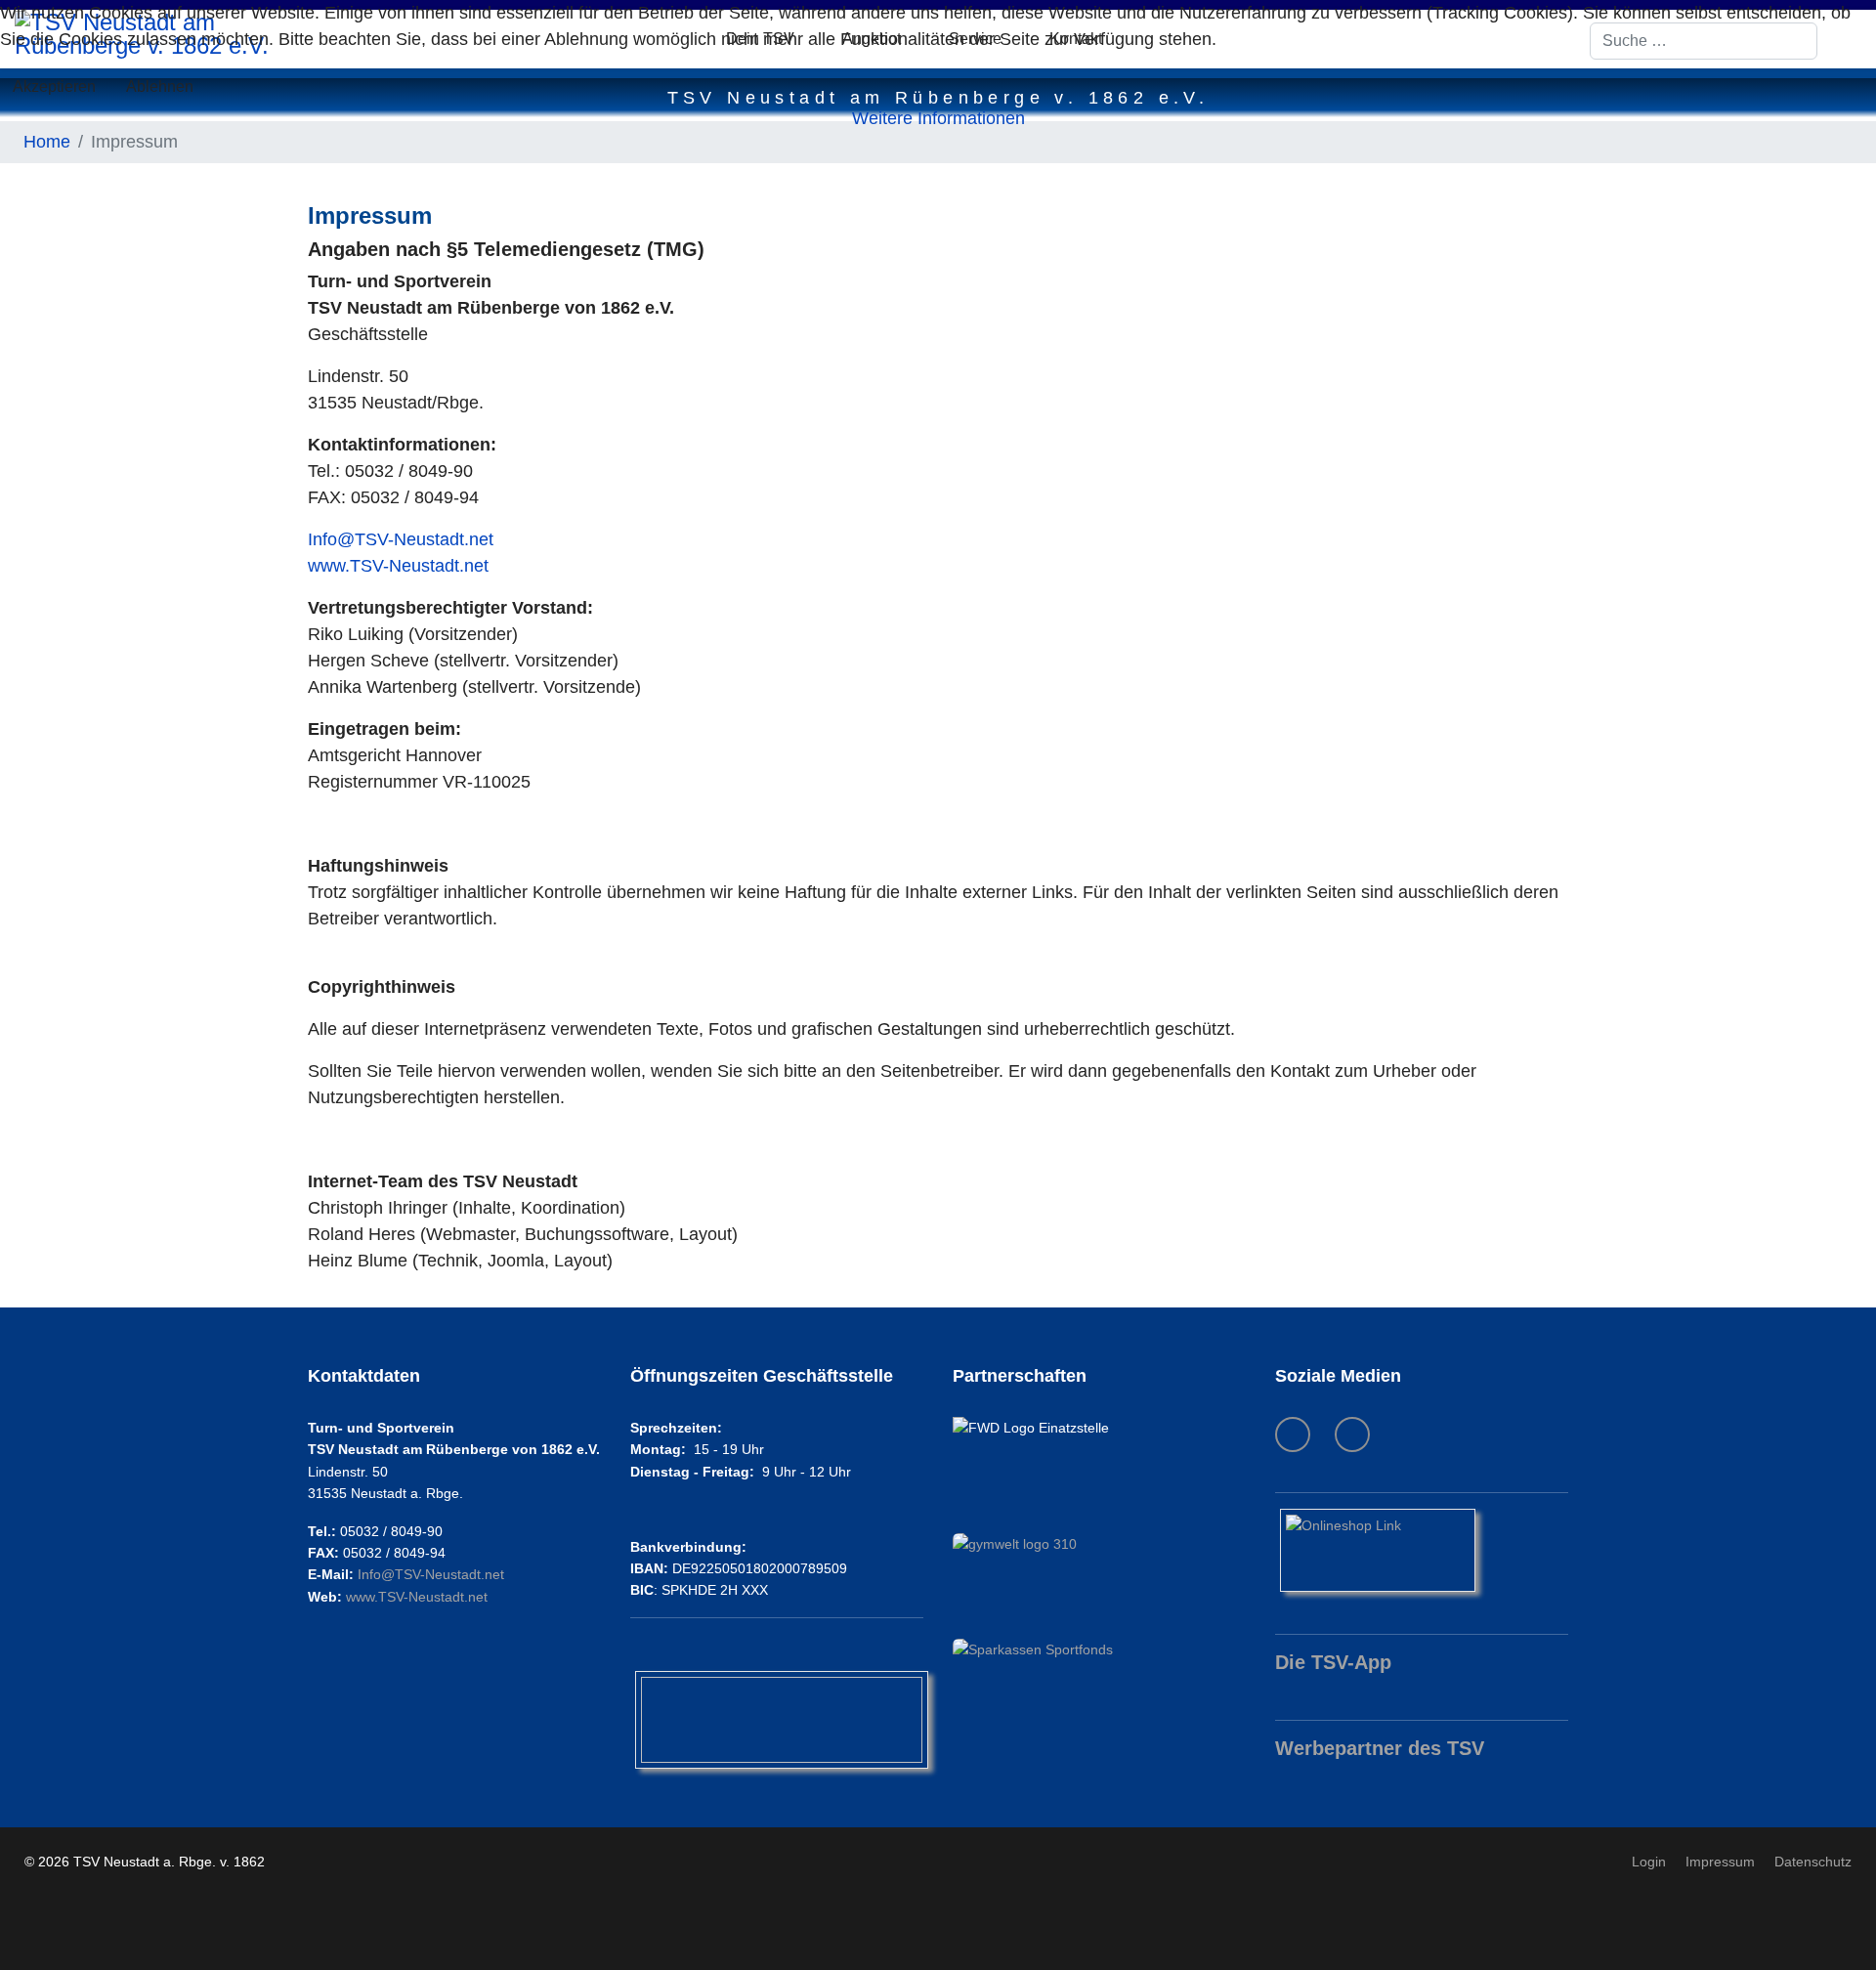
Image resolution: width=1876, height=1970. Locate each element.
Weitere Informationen (938, 118)
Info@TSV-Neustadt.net (401, 539)
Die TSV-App (1333, 1662)
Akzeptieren (54, 86)
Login (1649, 1862)
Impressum (1720, 1862)
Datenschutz (1813, 1862)
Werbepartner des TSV (1380, 1748)
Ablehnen (160, 86)
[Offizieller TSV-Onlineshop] (1422, 1550)
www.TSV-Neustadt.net (398, 566)
